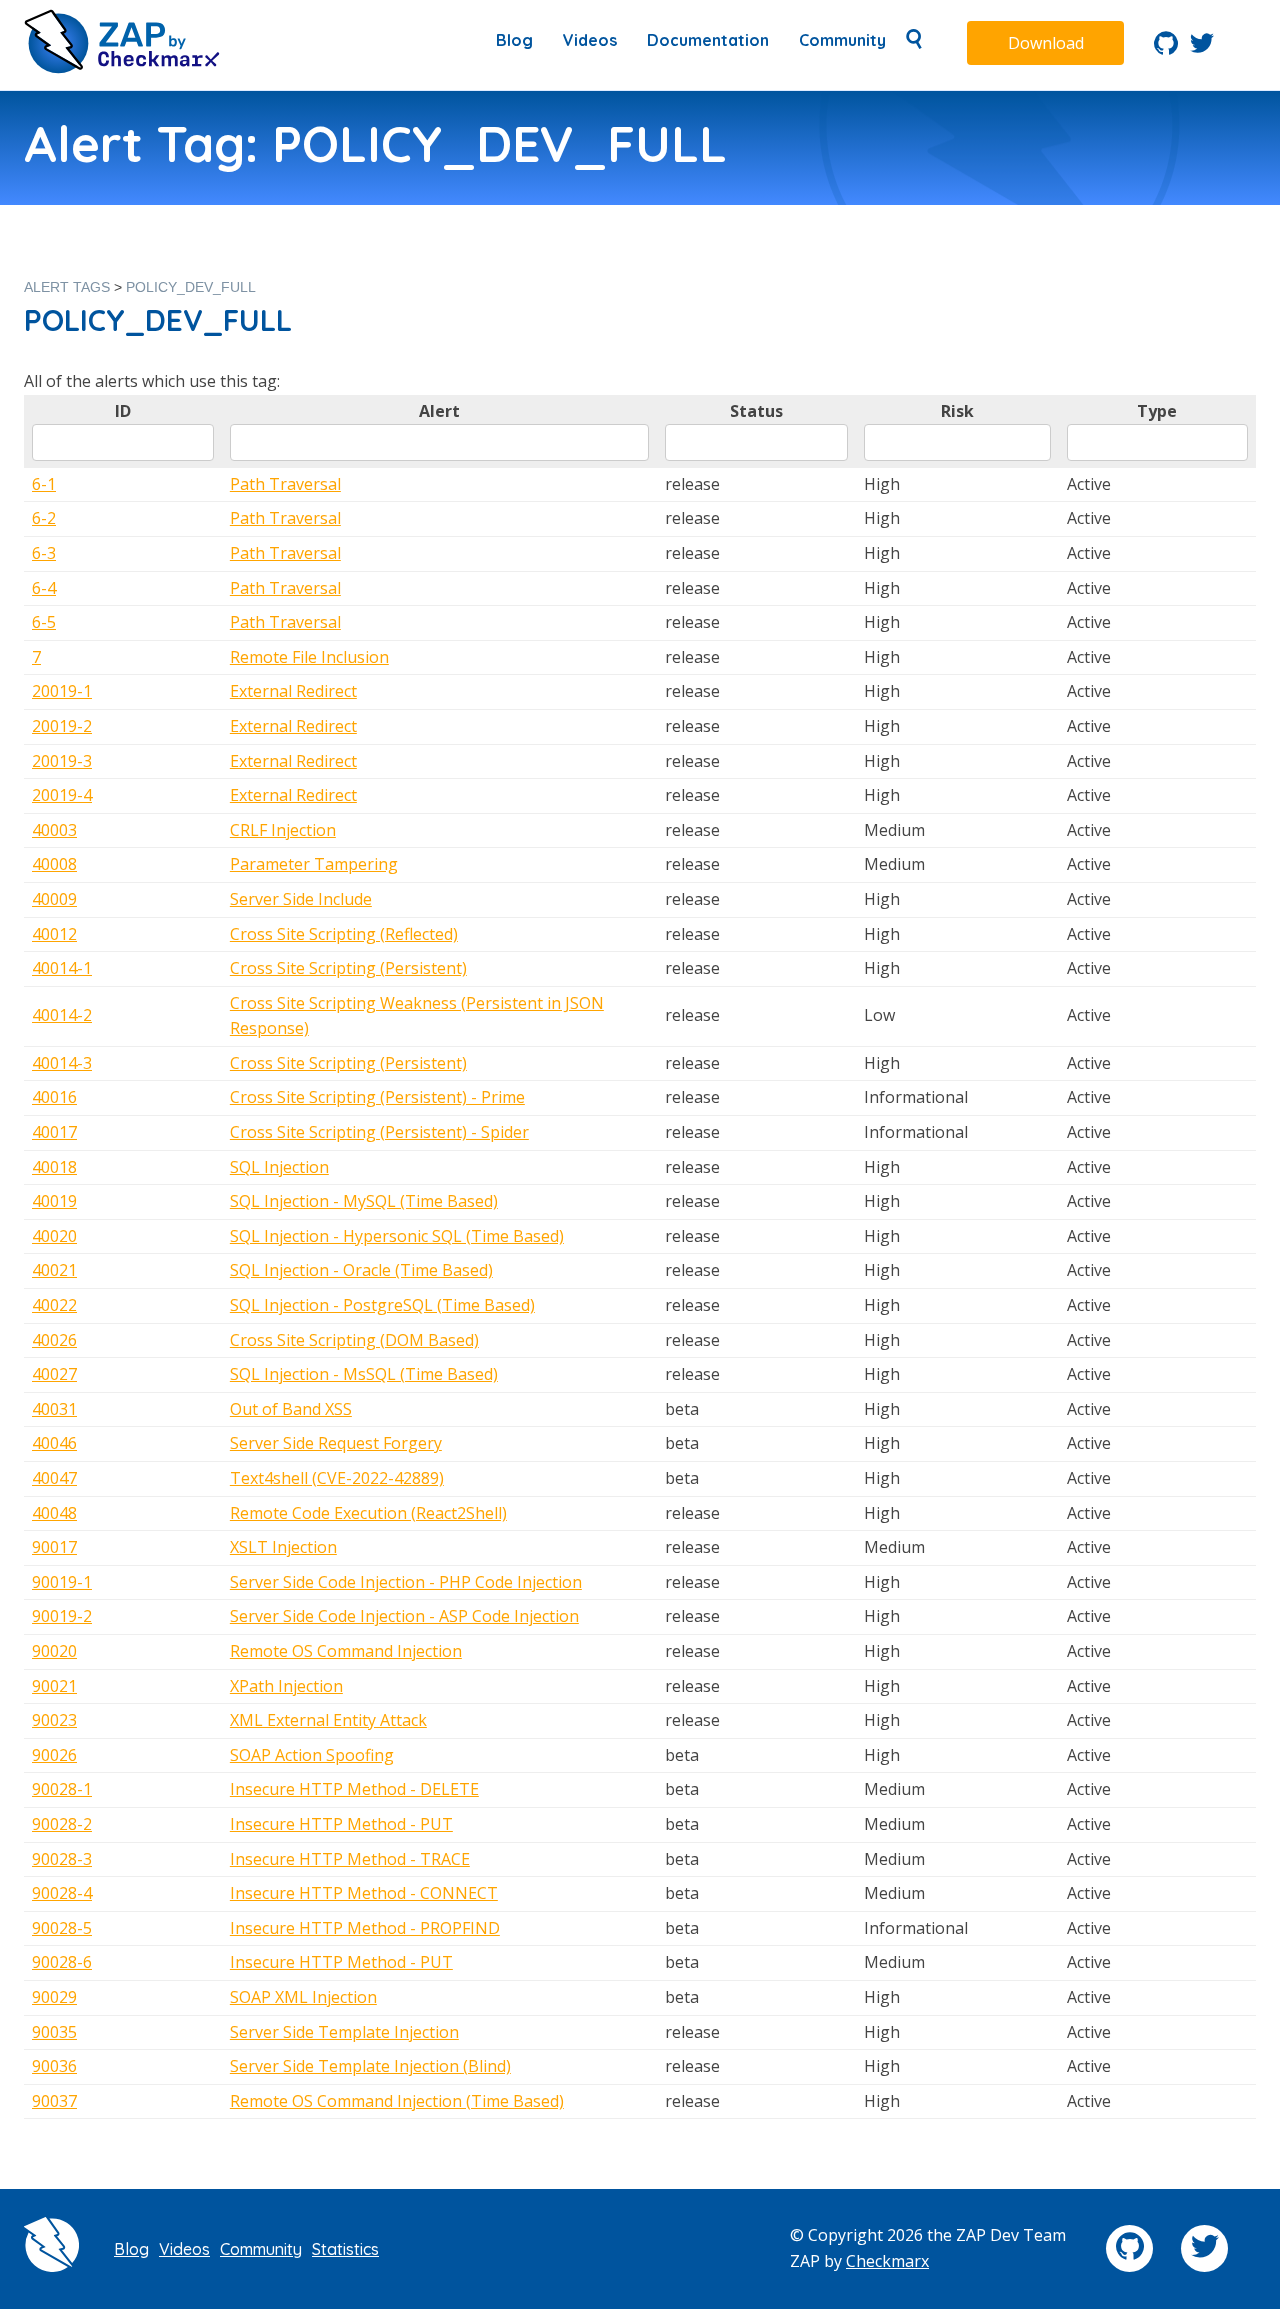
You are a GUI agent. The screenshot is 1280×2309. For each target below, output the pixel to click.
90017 (54, 1547)
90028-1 (62, 1789)
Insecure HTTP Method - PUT (341, 1824)
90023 (54, 1720)
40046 (54, 1443)
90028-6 (62, 1962)
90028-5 (62, 1928)
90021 (54, 1686)
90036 (54, 2066)
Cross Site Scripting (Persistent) (348, 968)
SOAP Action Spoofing (312, 1755)
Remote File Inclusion (309, 657)
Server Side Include (301, 899)
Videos (590, 40)
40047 (54, 1478)
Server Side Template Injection (344, 2032)
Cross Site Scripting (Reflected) (344, 934)
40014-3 (62, 1063)
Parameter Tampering (314, 864)
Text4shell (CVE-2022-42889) (337, 1478)
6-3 (44, 553)
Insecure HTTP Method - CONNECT (364, 1893)
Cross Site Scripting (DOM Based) (354, 1340)
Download (1046, 43)
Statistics (345, 2249)
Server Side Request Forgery (336, 1443)
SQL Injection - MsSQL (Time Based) (364, 1374)
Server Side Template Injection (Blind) (370, 2066)
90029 (54, 1997)
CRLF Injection (283, 830)
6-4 (44, 588)
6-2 (44, 518)
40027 (54, 1374)
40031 (54, 1409)
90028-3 (62, 1859)
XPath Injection (286, 1686)
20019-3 (62, 761)
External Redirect (293, 691)
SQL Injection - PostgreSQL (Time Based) (382, 1305)
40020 (54, 1236)
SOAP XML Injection (303, 1997)
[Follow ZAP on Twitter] (1202, 49)
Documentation (708, 40)
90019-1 (62, 1582)
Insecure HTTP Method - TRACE (350, 1859)
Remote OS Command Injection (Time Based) (397, 2101)
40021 (54, 1270)
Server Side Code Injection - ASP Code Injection (404, 1616)
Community (842, 40)
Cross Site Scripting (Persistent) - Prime (377, 1097)
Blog (514, 40)
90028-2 (62, 1824)
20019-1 (62, 691)
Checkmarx (887, 2261)
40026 (54, 1340)
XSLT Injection (283, 1547)
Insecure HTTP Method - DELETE (354, 1789)
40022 (54, 1305)
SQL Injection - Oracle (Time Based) (361, 1270)
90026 (54, 1755)
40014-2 (62, 1015)
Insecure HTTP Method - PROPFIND (365, 1928)
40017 (54, 1132)
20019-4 (62, 795)
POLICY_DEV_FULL (191, 287)
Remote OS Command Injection (346, 1651)
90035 (54, 2032)
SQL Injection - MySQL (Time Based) (364, 1201)
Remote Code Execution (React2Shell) (368, 1513)
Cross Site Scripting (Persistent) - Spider (379, 1132)
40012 (54, 934)
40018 (54, 1167)
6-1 (44, 484)
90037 (54, 2101)
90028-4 (62, 1893)
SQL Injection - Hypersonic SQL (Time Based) (397, 1236)
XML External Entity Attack (328, 1720)
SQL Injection (279, 1167)
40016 (54, 1097)
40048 (54, 1513)
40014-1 (62, 968)
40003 (54, 830)
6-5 (44, 622)
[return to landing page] (122, 68)
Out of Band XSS (291, 1409)
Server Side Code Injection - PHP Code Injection (406, 1582)
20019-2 (62, 726)
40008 (54, 864)
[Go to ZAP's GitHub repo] (1166, 49)
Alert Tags (67, 287)
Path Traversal (285, 484)
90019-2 (62, 1616)
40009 (54, 899)
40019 (54, 1201)
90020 (54, 1651)
